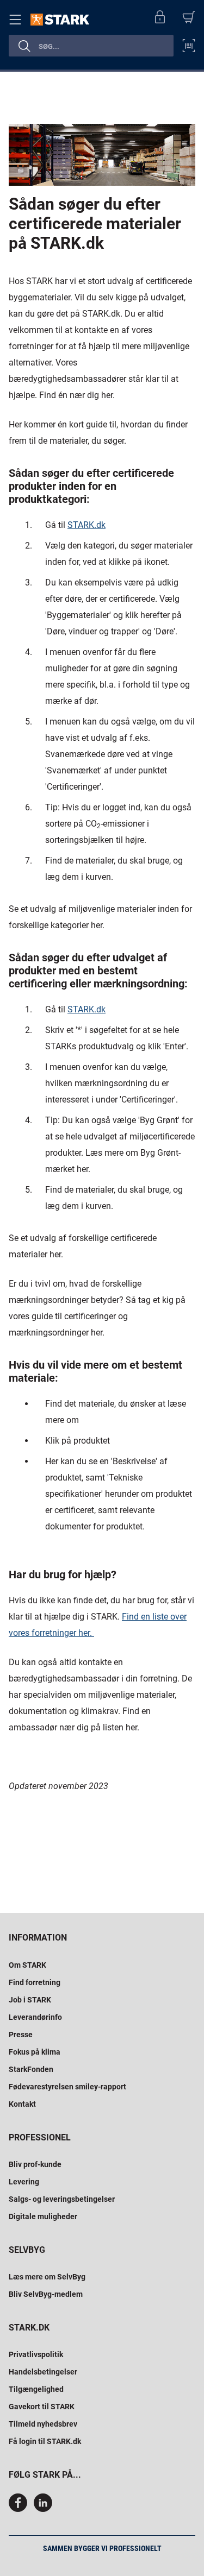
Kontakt (22, 2104)
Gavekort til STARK (42, 2407)
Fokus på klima (35, 2052)
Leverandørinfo (35, 2017)
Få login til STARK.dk (45, 2441)
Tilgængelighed (36, 2389)
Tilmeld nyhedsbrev (43, 2424)
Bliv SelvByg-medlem (46, 2294)
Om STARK (27, 1965)
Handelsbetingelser (43, 2372)
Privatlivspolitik (36, 2354)
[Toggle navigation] (17, 20)
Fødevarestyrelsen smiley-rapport (67, 2087)
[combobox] (91, 46)
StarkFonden (31, 2069)
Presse (21, 2035)
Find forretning (35, 1982)
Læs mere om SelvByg (47, 2277)
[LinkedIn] (43, 2509)
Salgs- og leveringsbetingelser (62, 2199)
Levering (24, 2182)
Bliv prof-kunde (35, 2164)
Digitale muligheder (43, 2216)
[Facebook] (20, 2509)
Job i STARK (30, 2000)
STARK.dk (86, 525)
